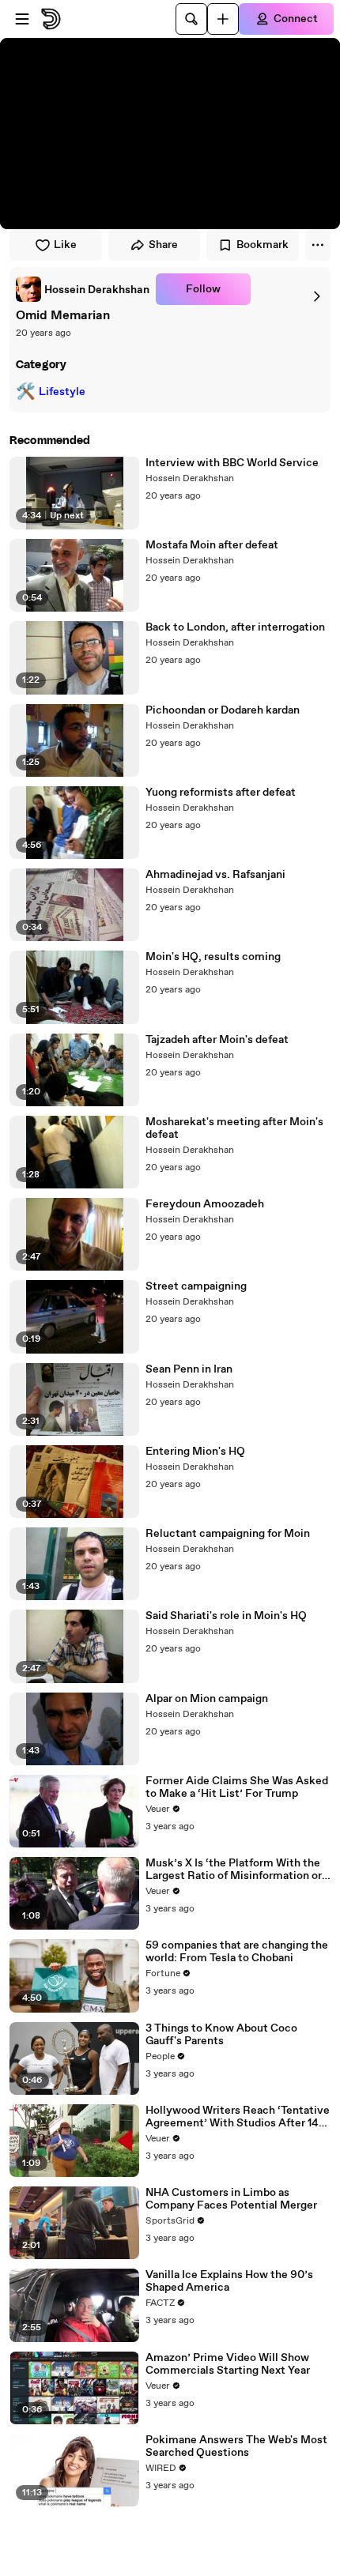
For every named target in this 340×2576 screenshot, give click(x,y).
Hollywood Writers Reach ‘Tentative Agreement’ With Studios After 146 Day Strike (238, 2117)
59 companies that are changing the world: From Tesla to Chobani (237, 1952)
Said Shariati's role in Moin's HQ (226, 1616)
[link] (83, 289)
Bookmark (263, 245)
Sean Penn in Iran (189, 1369)
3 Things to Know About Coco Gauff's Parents (221, 2035)
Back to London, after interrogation (235, 627)
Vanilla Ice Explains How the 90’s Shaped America (229, 2281)
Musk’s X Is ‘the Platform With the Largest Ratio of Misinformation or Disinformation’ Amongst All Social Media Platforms (236, 1870)
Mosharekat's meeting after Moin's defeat (234, 1128)
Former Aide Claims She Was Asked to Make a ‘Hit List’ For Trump (237, 1787)
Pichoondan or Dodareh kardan (223, 710)
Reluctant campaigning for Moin (228, 1534)
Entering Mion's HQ (195, 1452)
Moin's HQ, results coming (213, 957)
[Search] (191, 19)
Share (163, 245)
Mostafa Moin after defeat (212, 545)
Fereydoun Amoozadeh (205, 1204)
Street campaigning (196, 1286)
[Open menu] (22, 19)
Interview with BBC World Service (232, 463)
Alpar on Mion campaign (207, 1699)
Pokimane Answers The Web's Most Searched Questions (236, 2446)
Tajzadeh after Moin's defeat (217, 1040)
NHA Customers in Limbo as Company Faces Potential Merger (231, 2199)
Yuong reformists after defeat (221, 793)
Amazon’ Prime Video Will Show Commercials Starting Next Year (228, 2364)
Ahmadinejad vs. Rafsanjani (215, 875)
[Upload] (223, 19)
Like (65, 245)
